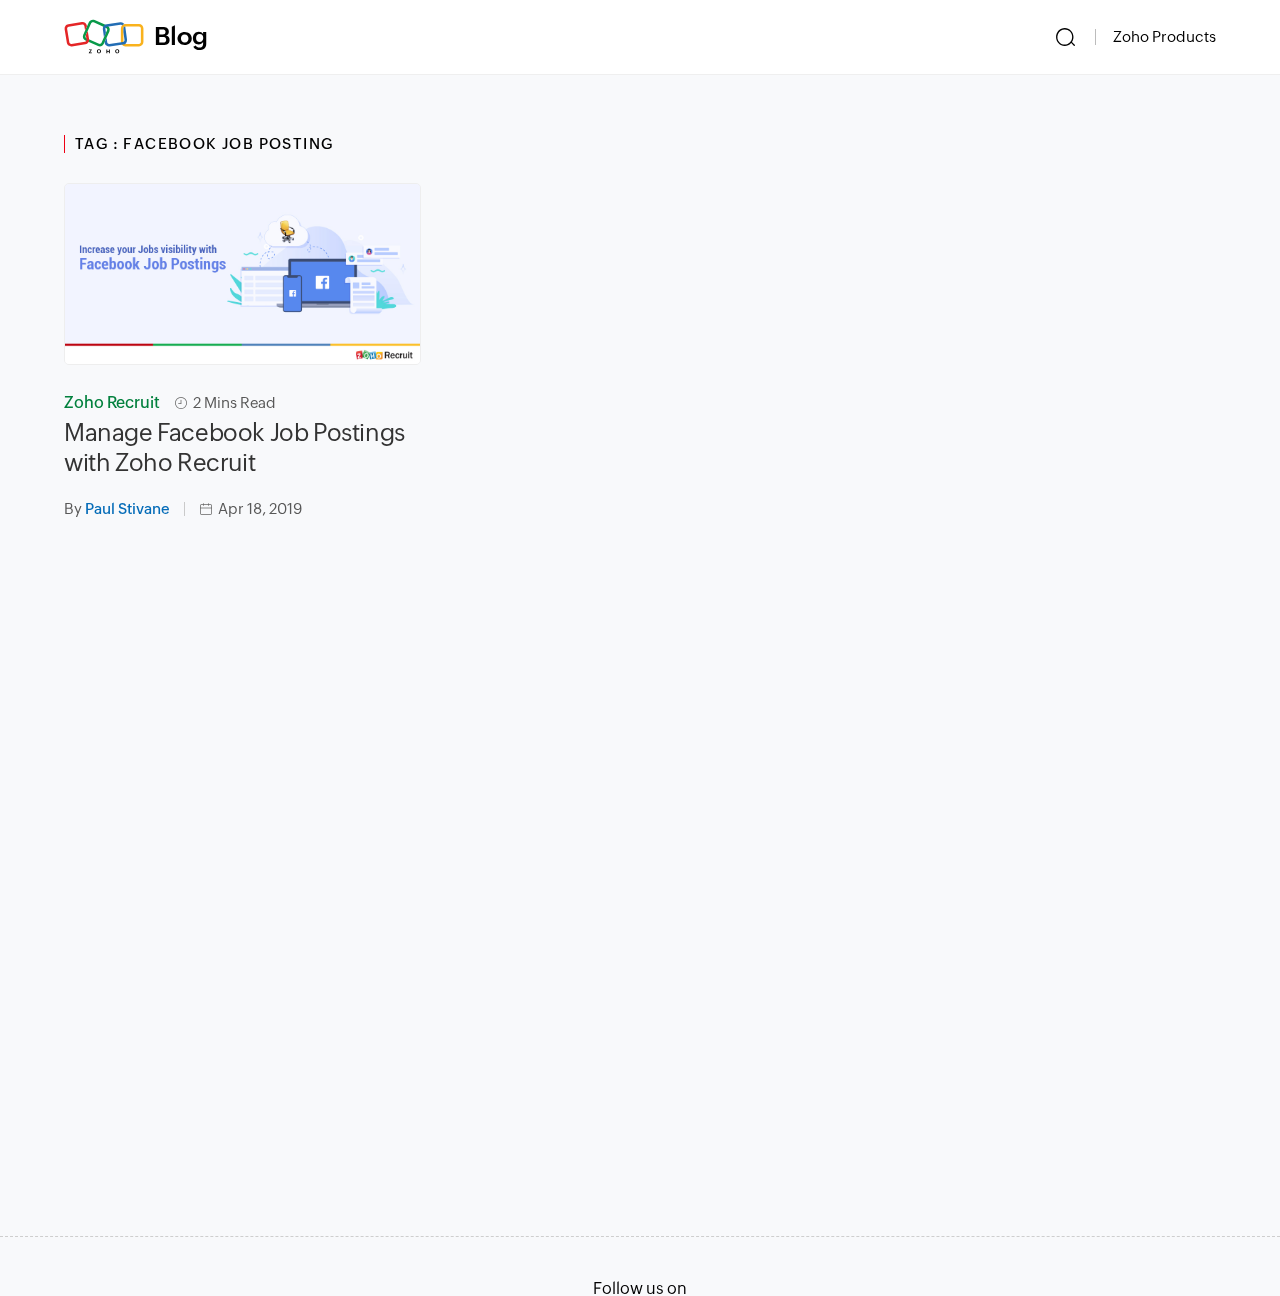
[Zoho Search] (1065, 37)
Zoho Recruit (112, 402)
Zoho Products (1164, 36)
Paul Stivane (127, 508)
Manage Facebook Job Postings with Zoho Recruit (234, 447)
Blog (181, 36)
